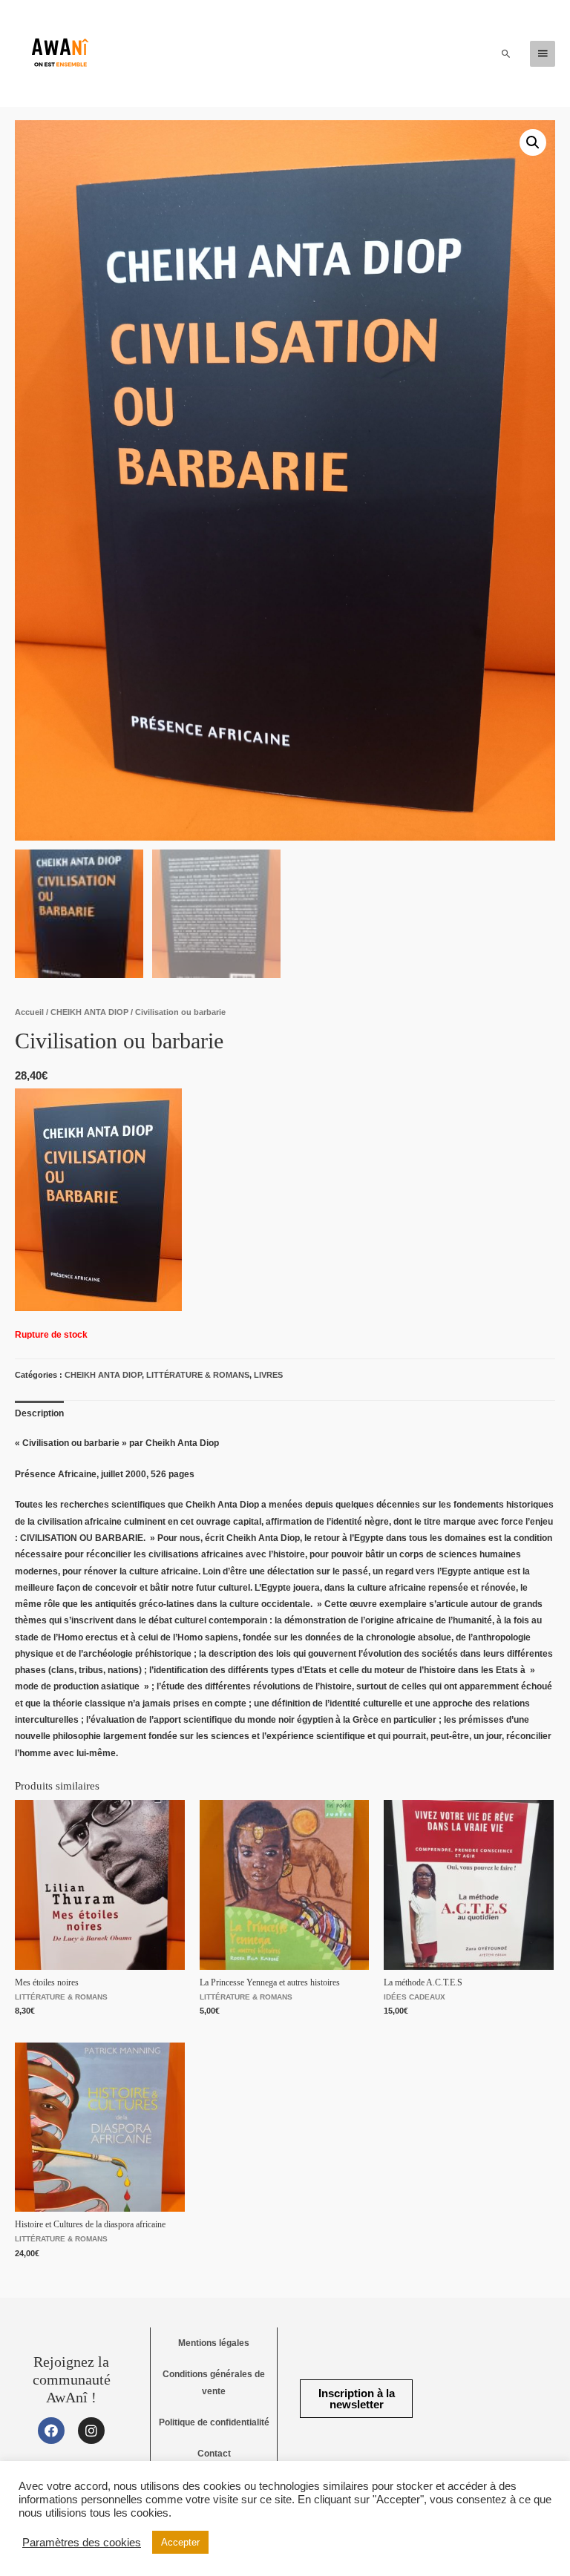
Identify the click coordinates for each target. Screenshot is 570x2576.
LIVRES (268, 1375)
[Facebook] (51, 2431)
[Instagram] (91, 2431)
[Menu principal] (543, 54)
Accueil (29, 1012)
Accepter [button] (180, 2542)
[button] (356, 2399)
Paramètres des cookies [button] (82, 2543)
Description (39, 1413)
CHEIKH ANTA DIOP (89, 1012)
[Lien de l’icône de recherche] (506, 53)
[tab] (39, 1413)
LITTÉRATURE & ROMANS (198, 1375)
